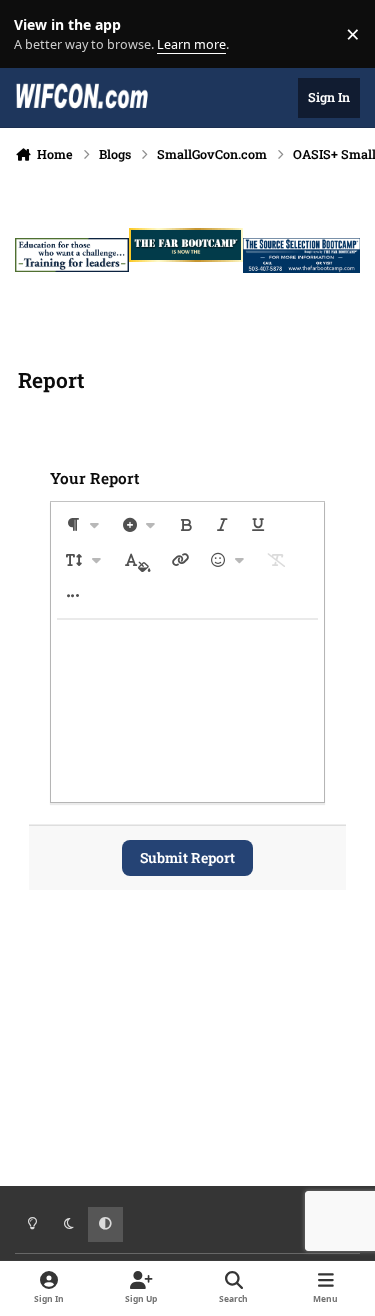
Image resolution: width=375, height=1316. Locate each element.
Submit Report (187, 857)
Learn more (38, 34)
